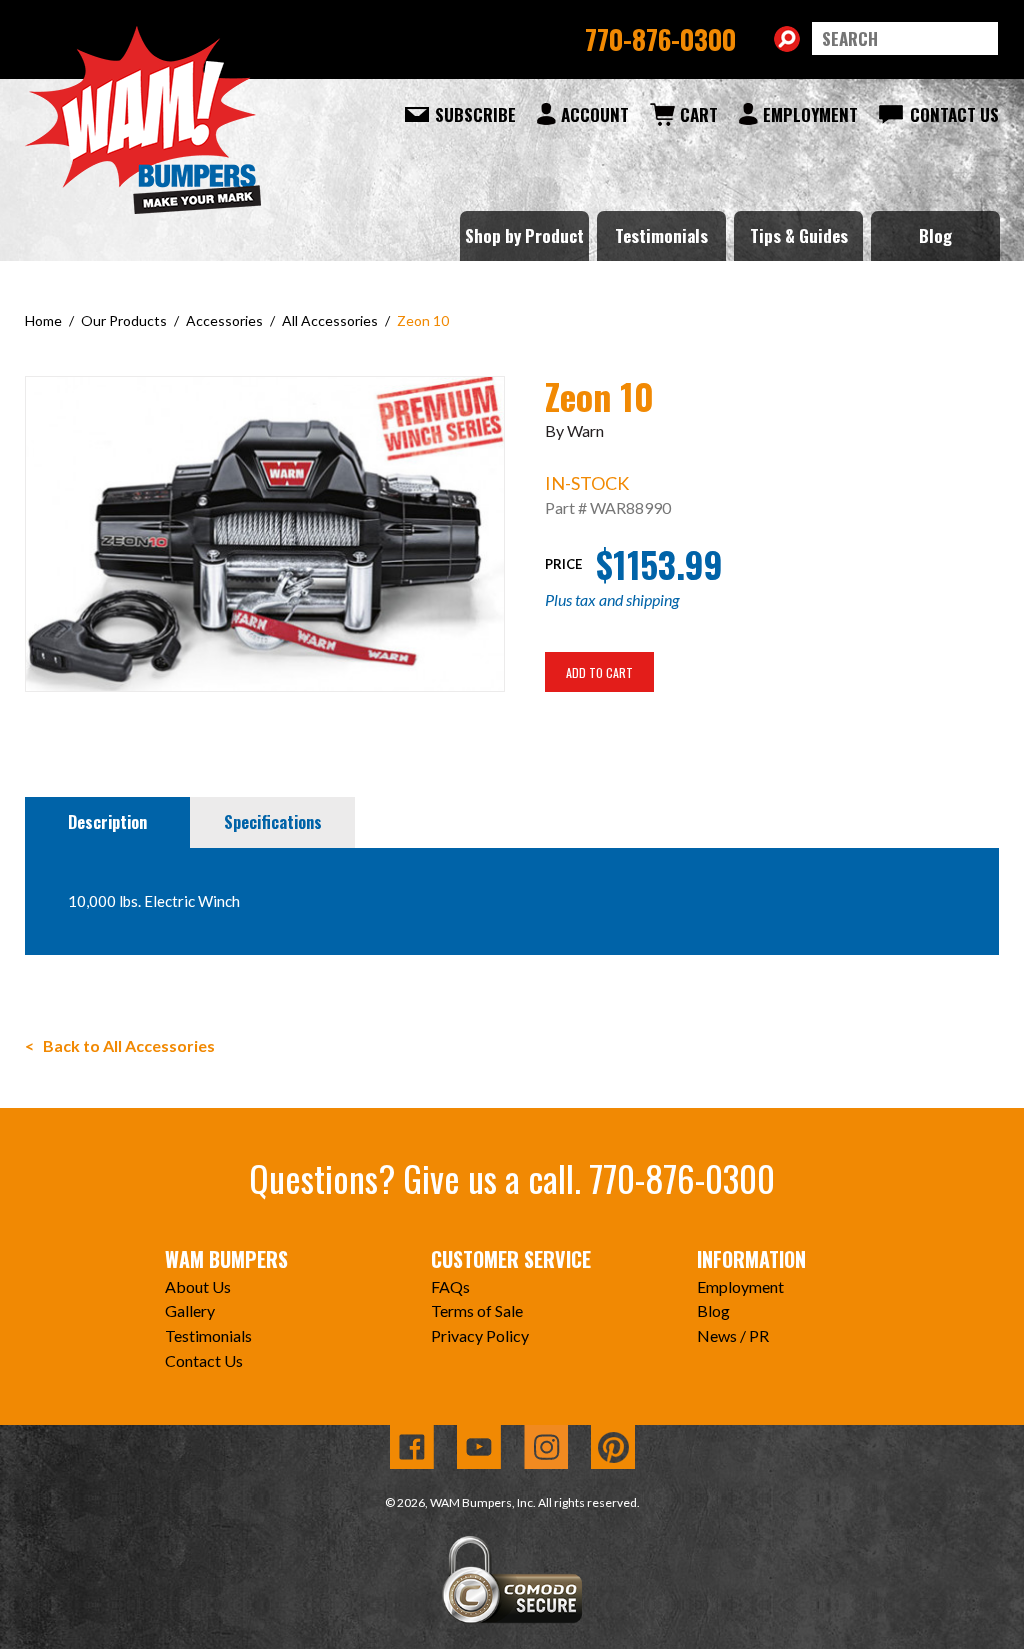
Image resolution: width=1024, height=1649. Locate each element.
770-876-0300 (660, 39)
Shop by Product (524, 235)
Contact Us (954, 114)
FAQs (450, 1286)
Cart (699, 114)
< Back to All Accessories (120, 1045)
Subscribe (475, 114)
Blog (935, 235)
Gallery (190, 1310)
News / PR (733, 1335)
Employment (810, 114)
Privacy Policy (480, 1335)
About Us (198, 1286)
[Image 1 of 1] (265, 531)
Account (595, 114)
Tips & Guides (799, 235)
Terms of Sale (477, 1310)
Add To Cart (599, 672)
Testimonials (661, 235)
